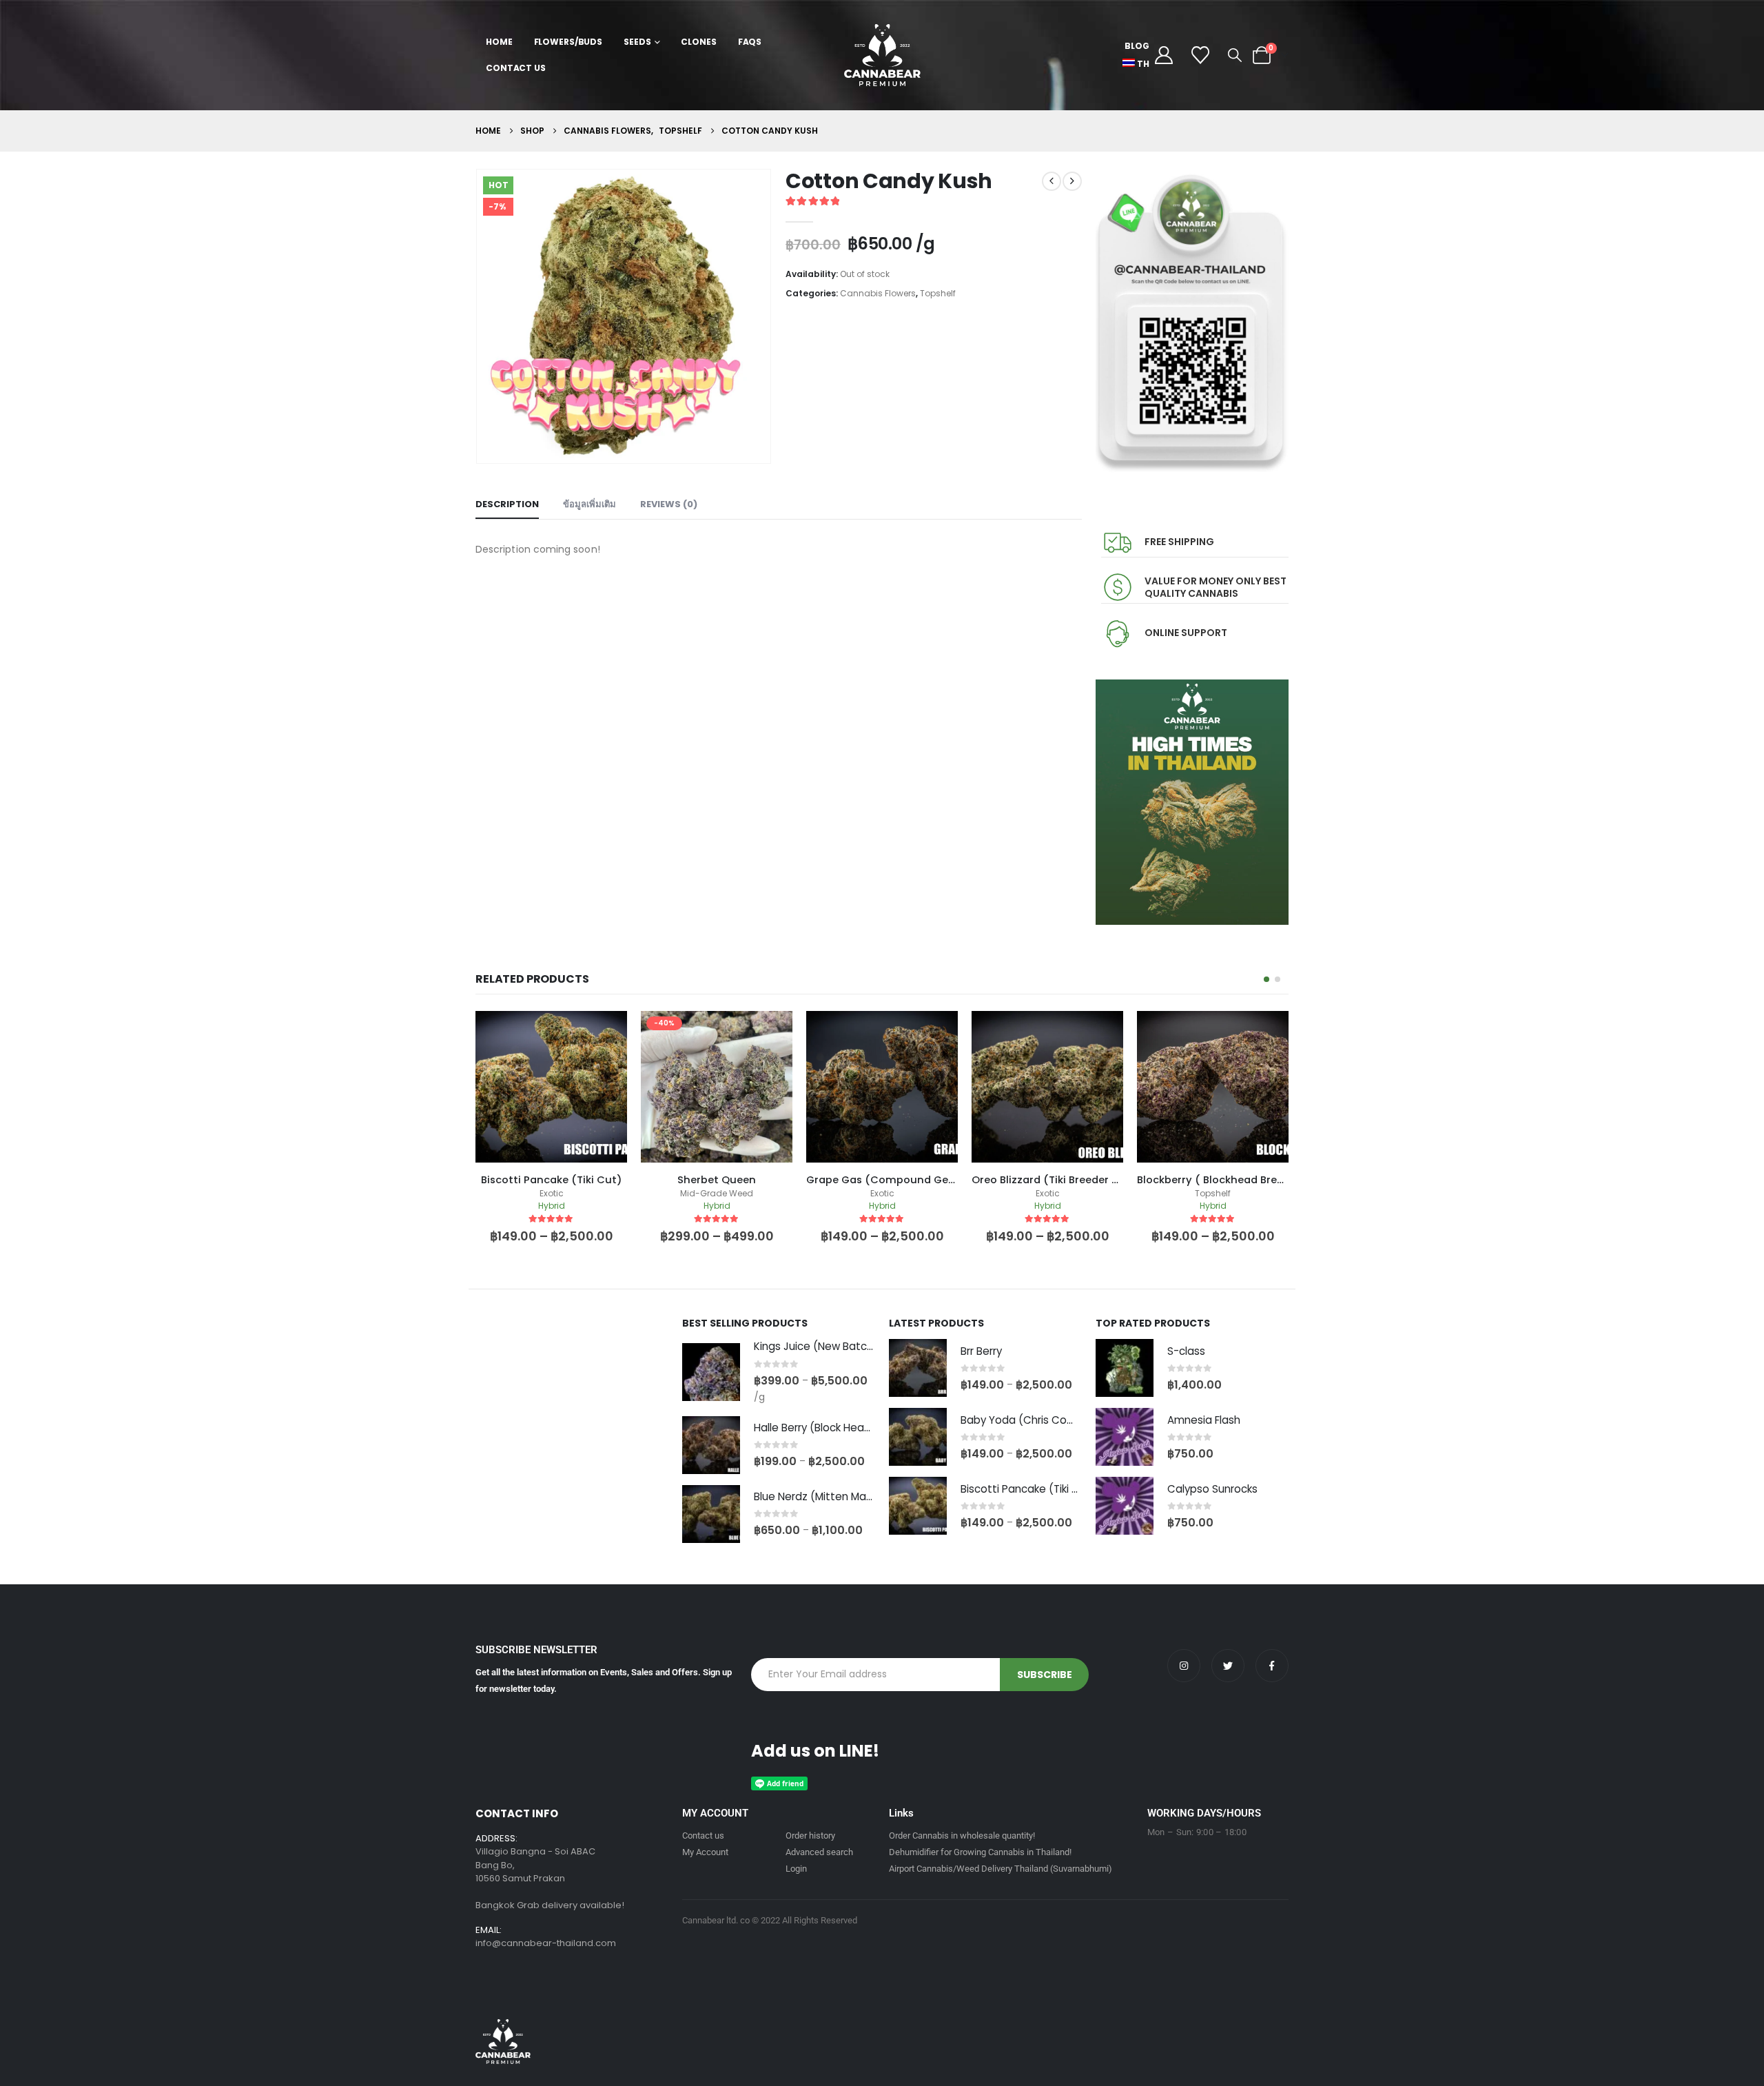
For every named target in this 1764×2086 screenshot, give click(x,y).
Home (499, 42)
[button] (1235, 55)
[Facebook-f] (1272, 1666)
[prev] (1052, 181)
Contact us (703, 1836)
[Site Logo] (882, 55)
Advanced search (819, 1852)
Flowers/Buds (568, 42)
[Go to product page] (711, 1372)
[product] (717, 1087)
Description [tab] (507, 504)
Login (796, 1869)
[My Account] (1163, 55)
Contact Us (516, 68)
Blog (1137, 46)
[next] (1072, 181)
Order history (810, 1836)
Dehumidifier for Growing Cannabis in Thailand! (980, 1852)
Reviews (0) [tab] (669, 504)
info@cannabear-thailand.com (546, 1943)
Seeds (637, 42)
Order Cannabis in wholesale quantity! (962, 1836)
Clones (698, 42)
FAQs (750, 42)
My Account (705, 1852)
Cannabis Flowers (878, 293)
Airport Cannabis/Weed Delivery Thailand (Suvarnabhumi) (1001, 1869)
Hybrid (552, 1206)
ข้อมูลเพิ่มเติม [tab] (589, 504)
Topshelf (938, 293)
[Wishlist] (1201, 55)
